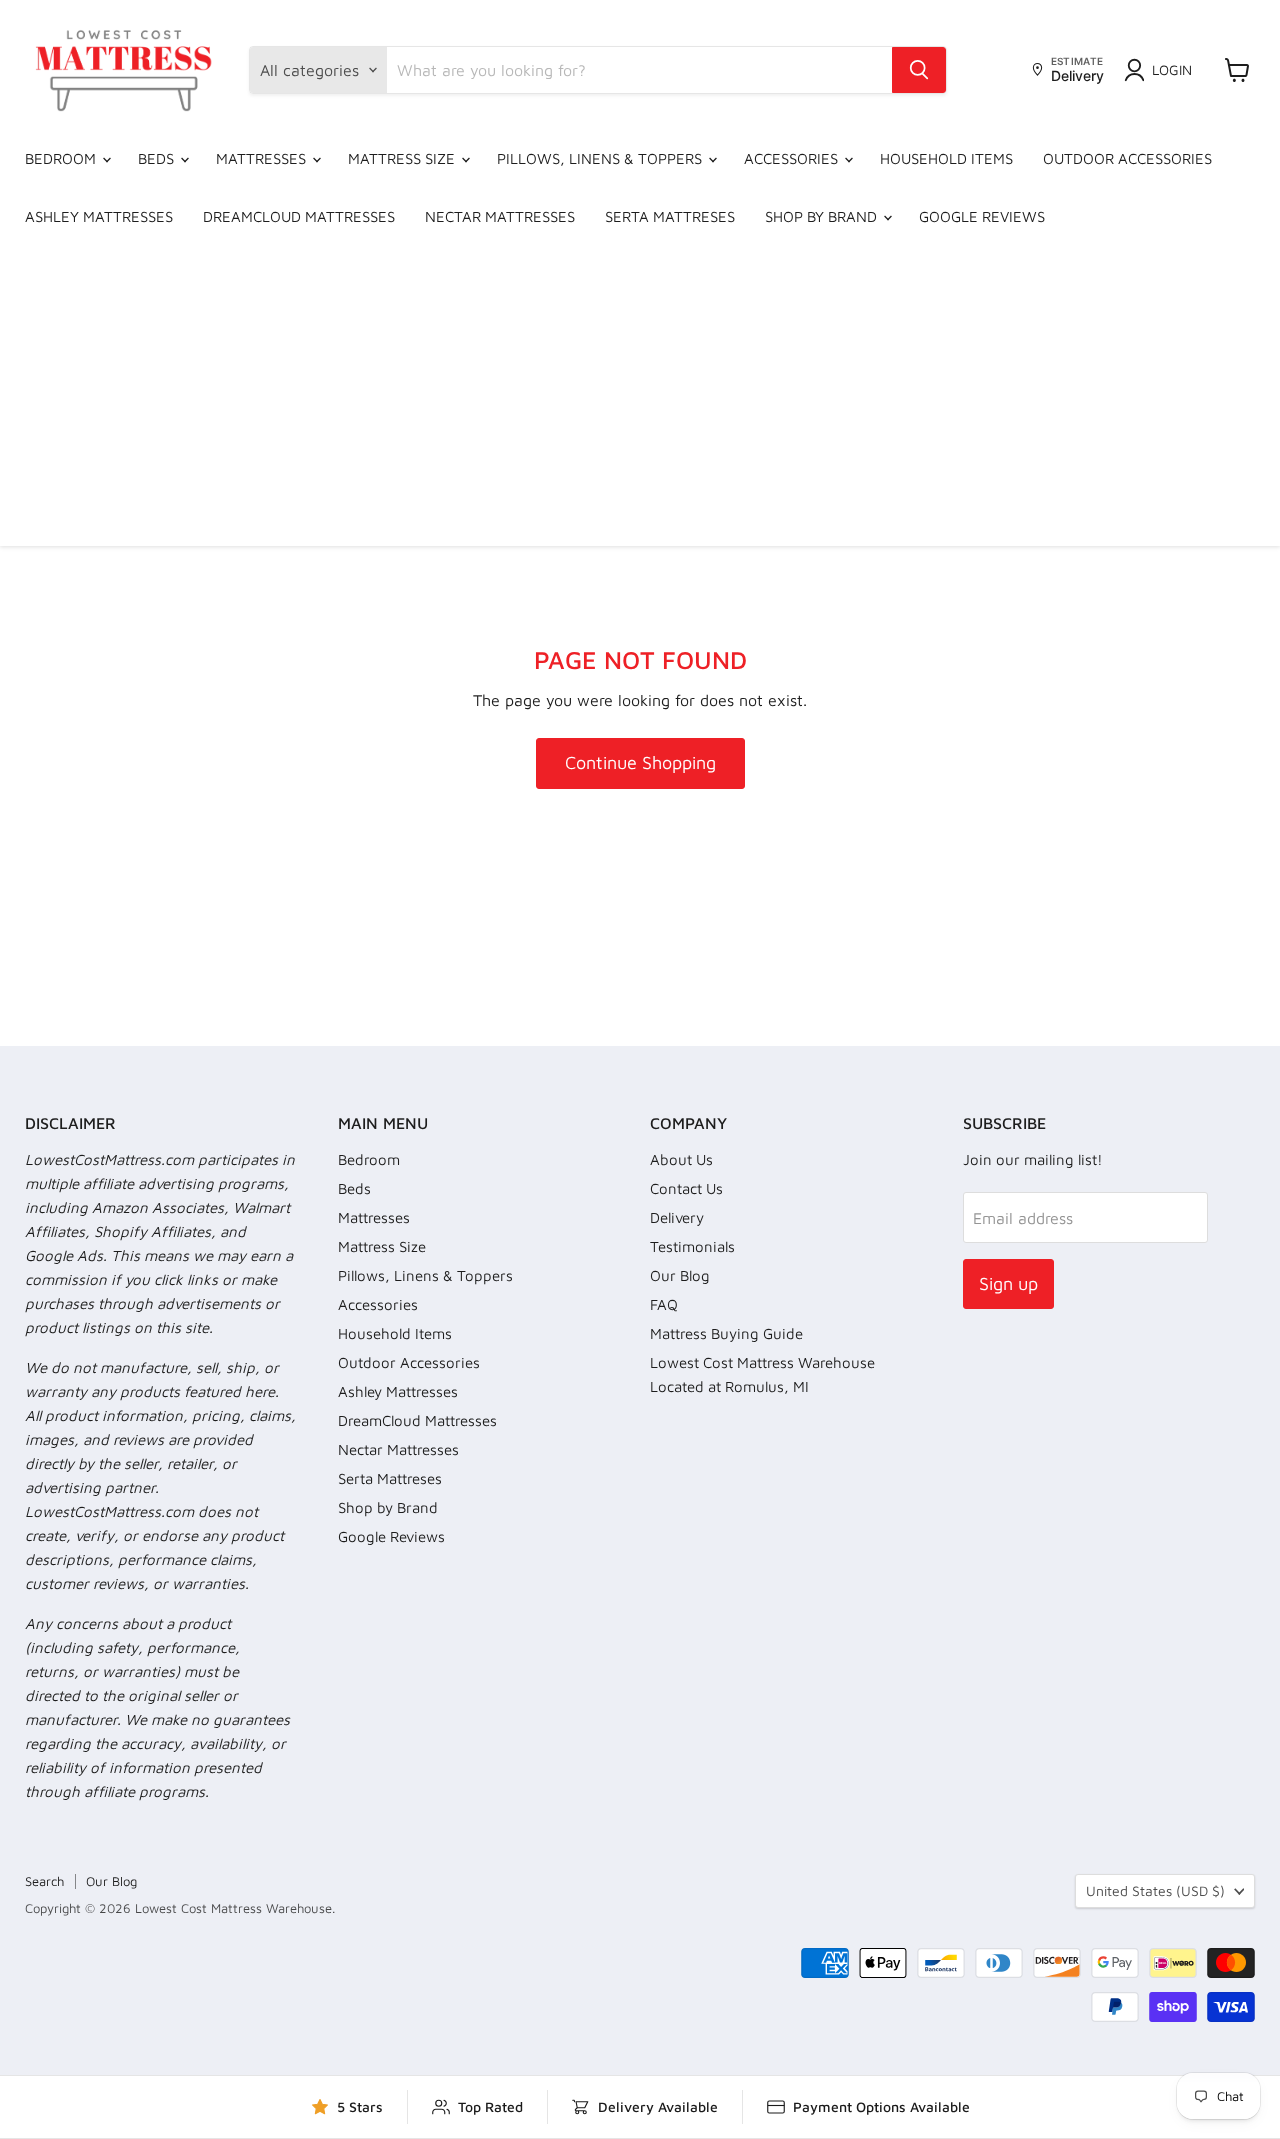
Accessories (793, 158)
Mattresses (263, 158)
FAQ (664, 1304)
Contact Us (686, 1188)
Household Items (946, 158)
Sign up (1008, 1283)
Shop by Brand (823, 216)
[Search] (919, 70)
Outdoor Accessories (1127, 158)
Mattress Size (403, 158)
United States (1155, 1890)
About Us (681, 1159)
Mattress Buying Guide (726, 1333)
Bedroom (62, 158)
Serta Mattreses (670, 216)
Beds (158, 158)
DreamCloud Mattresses (299, 216)
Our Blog (680, 1275)
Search (44, 1881)
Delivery (677, 1217)
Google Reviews (982, 216)
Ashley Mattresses (99, 216)
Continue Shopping (640, 762)
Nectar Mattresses (500, 216)
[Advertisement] (640, 396)
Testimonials (692, 1246)
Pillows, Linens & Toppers (601, 158)
